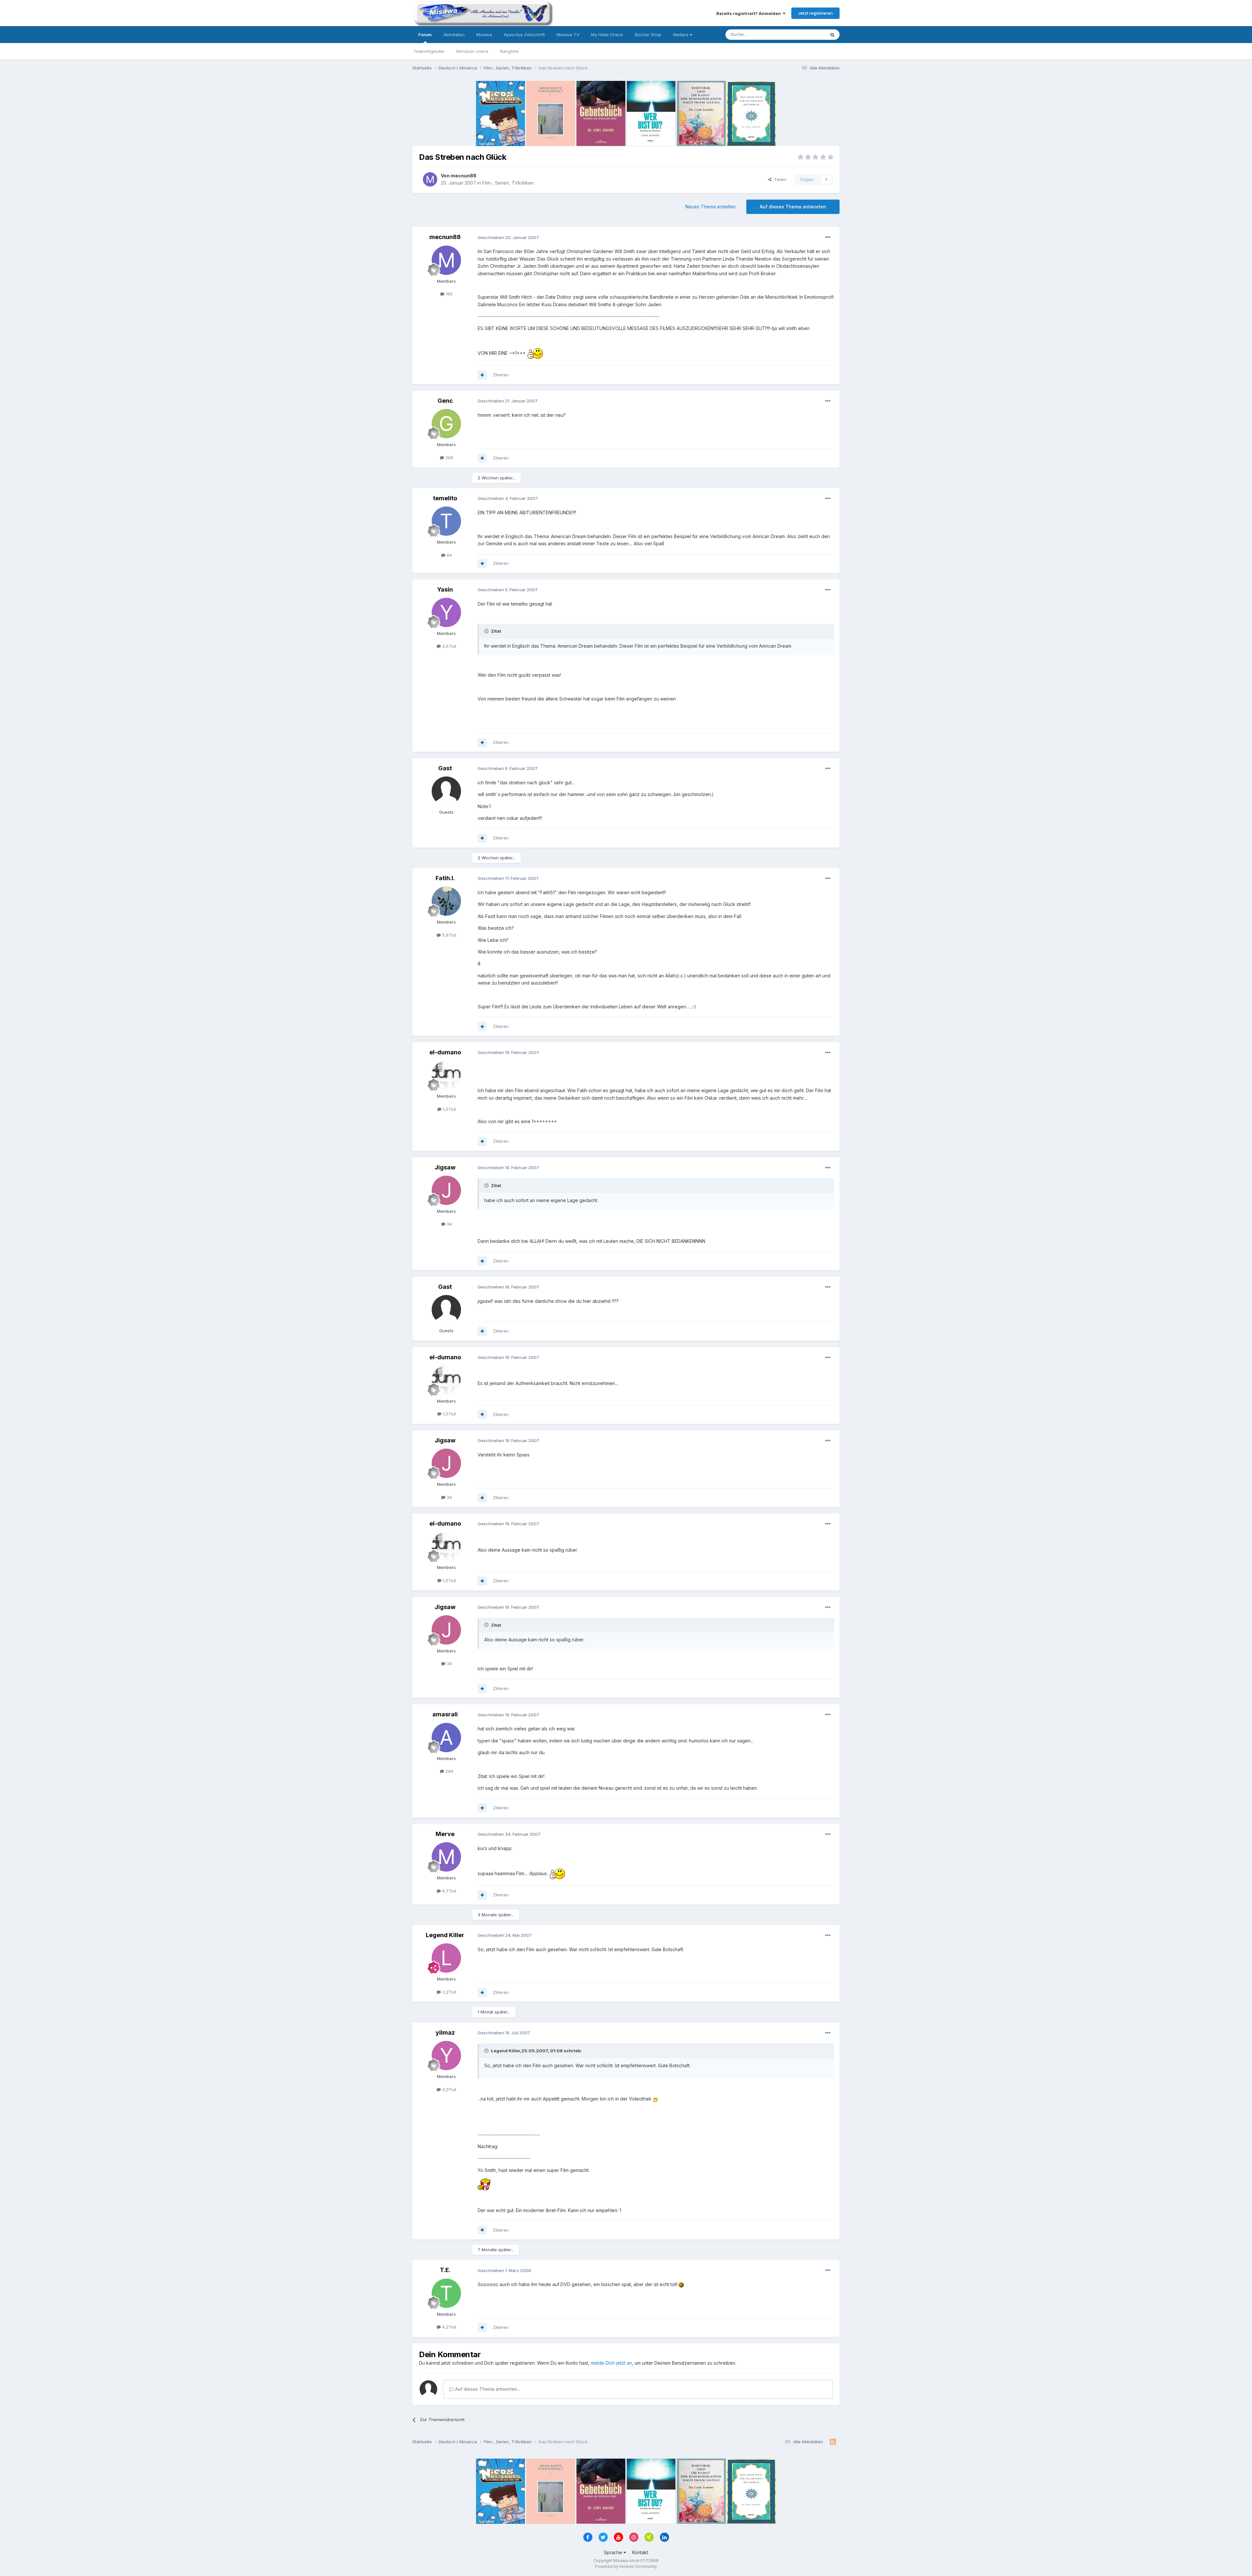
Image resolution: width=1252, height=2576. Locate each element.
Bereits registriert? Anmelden (750, 13)
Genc (445, 401)
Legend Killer (445, 1935)
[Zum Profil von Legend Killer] (446, 1958)
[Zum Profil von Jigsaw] (446, 1190)
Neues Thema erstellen (710, 207)
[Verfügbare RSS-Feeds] (833, 2442)
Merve (445, 1834)
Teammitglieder (429, 51)
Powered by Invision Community (626, 2566)
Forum (425, 35)
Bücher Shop (648, 35)
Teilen (779, 179)
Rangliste (509, 51)
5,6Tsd (448, 935)
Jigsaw (445, 1167)
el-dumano (445, 1052)
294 (449, 1771)
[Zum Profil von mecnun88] (430, 179)
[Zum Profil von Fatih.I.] (446, 901)
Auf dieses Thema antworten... (487, 2389)
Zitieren (501, 375)
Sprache (614, 2552)
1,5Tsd (449, 1109)
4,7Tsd (448, 1891)
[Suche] (832, 35)
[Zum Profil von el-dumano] (446, 1075)
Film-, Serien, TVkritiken (508, 183)
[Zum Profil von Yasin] (446, 612)
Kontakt (640, 2552)
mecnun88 (463, 176)
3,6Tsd (448, 646)
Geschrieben (508, 237)
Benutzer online (472, 51)
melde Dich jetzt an (611, 2363)
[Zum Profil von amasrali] (446, 1738)
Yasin (445, 589)
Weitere (681, 35)
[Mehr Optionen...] (828, 237)
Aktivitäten (454, 35)
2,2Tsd (448, 1992)
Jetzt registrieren (815, 13)
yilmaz (445, 2033)
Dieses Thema (802, 34)
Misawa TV (568, 35)
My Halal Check (607, 35)
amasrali (445, 1714)
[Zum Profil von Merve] (446, 1857)
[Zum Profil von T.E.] (446, 2293)
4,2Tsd (448, 2327)
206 (449, 458)
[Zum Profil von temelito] (446, 521)
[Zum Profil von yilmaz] (446, 2056)
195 (448, 294)
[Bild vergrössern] (535, 353)
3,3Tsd (448, 2089)
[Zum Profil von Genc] (446, 424)
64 (449, 555)
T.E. (445, 2270)
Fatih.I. (445, 878)
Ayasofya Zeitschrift (524, 35)
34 (449, 1224)
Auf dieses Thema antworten (793, 207)
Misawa (484, 35)
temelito (445, 498)
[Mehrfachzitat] (482, 375)
